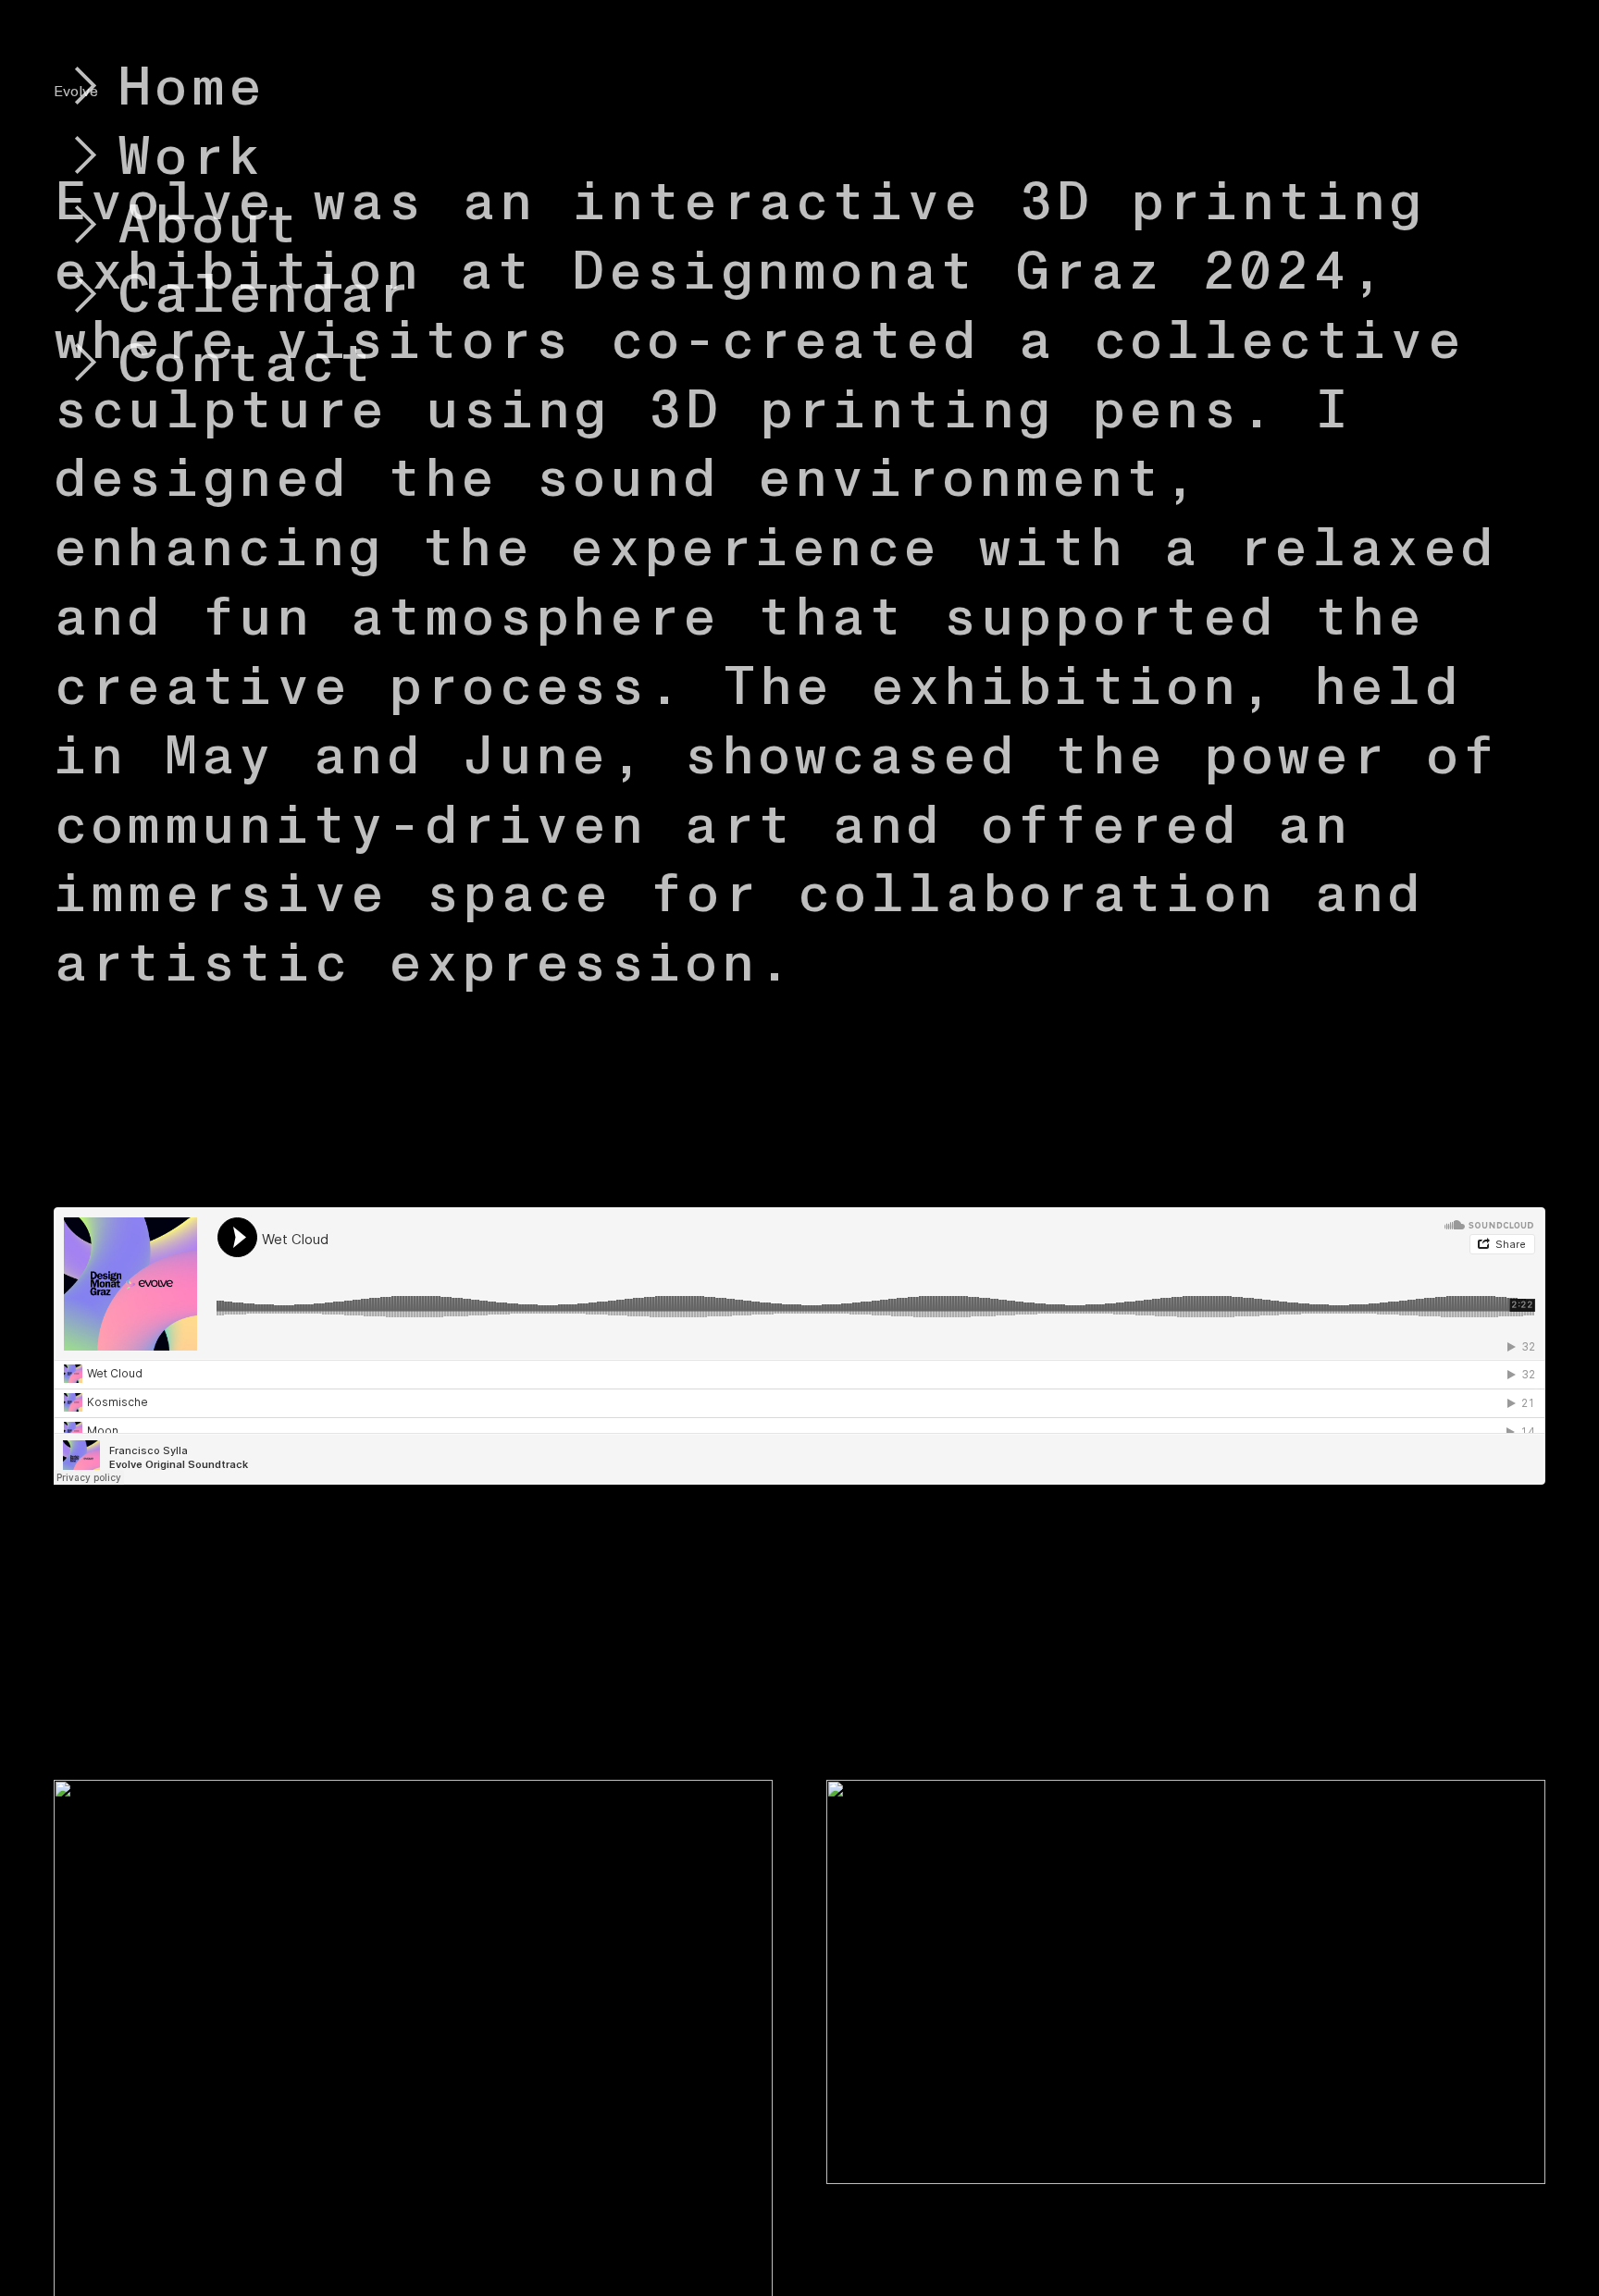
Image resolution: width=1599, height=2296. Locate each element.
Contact (247, 364)
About (210, 226)
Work (191, 157)
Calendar (266, 295)
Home (192, 88)
